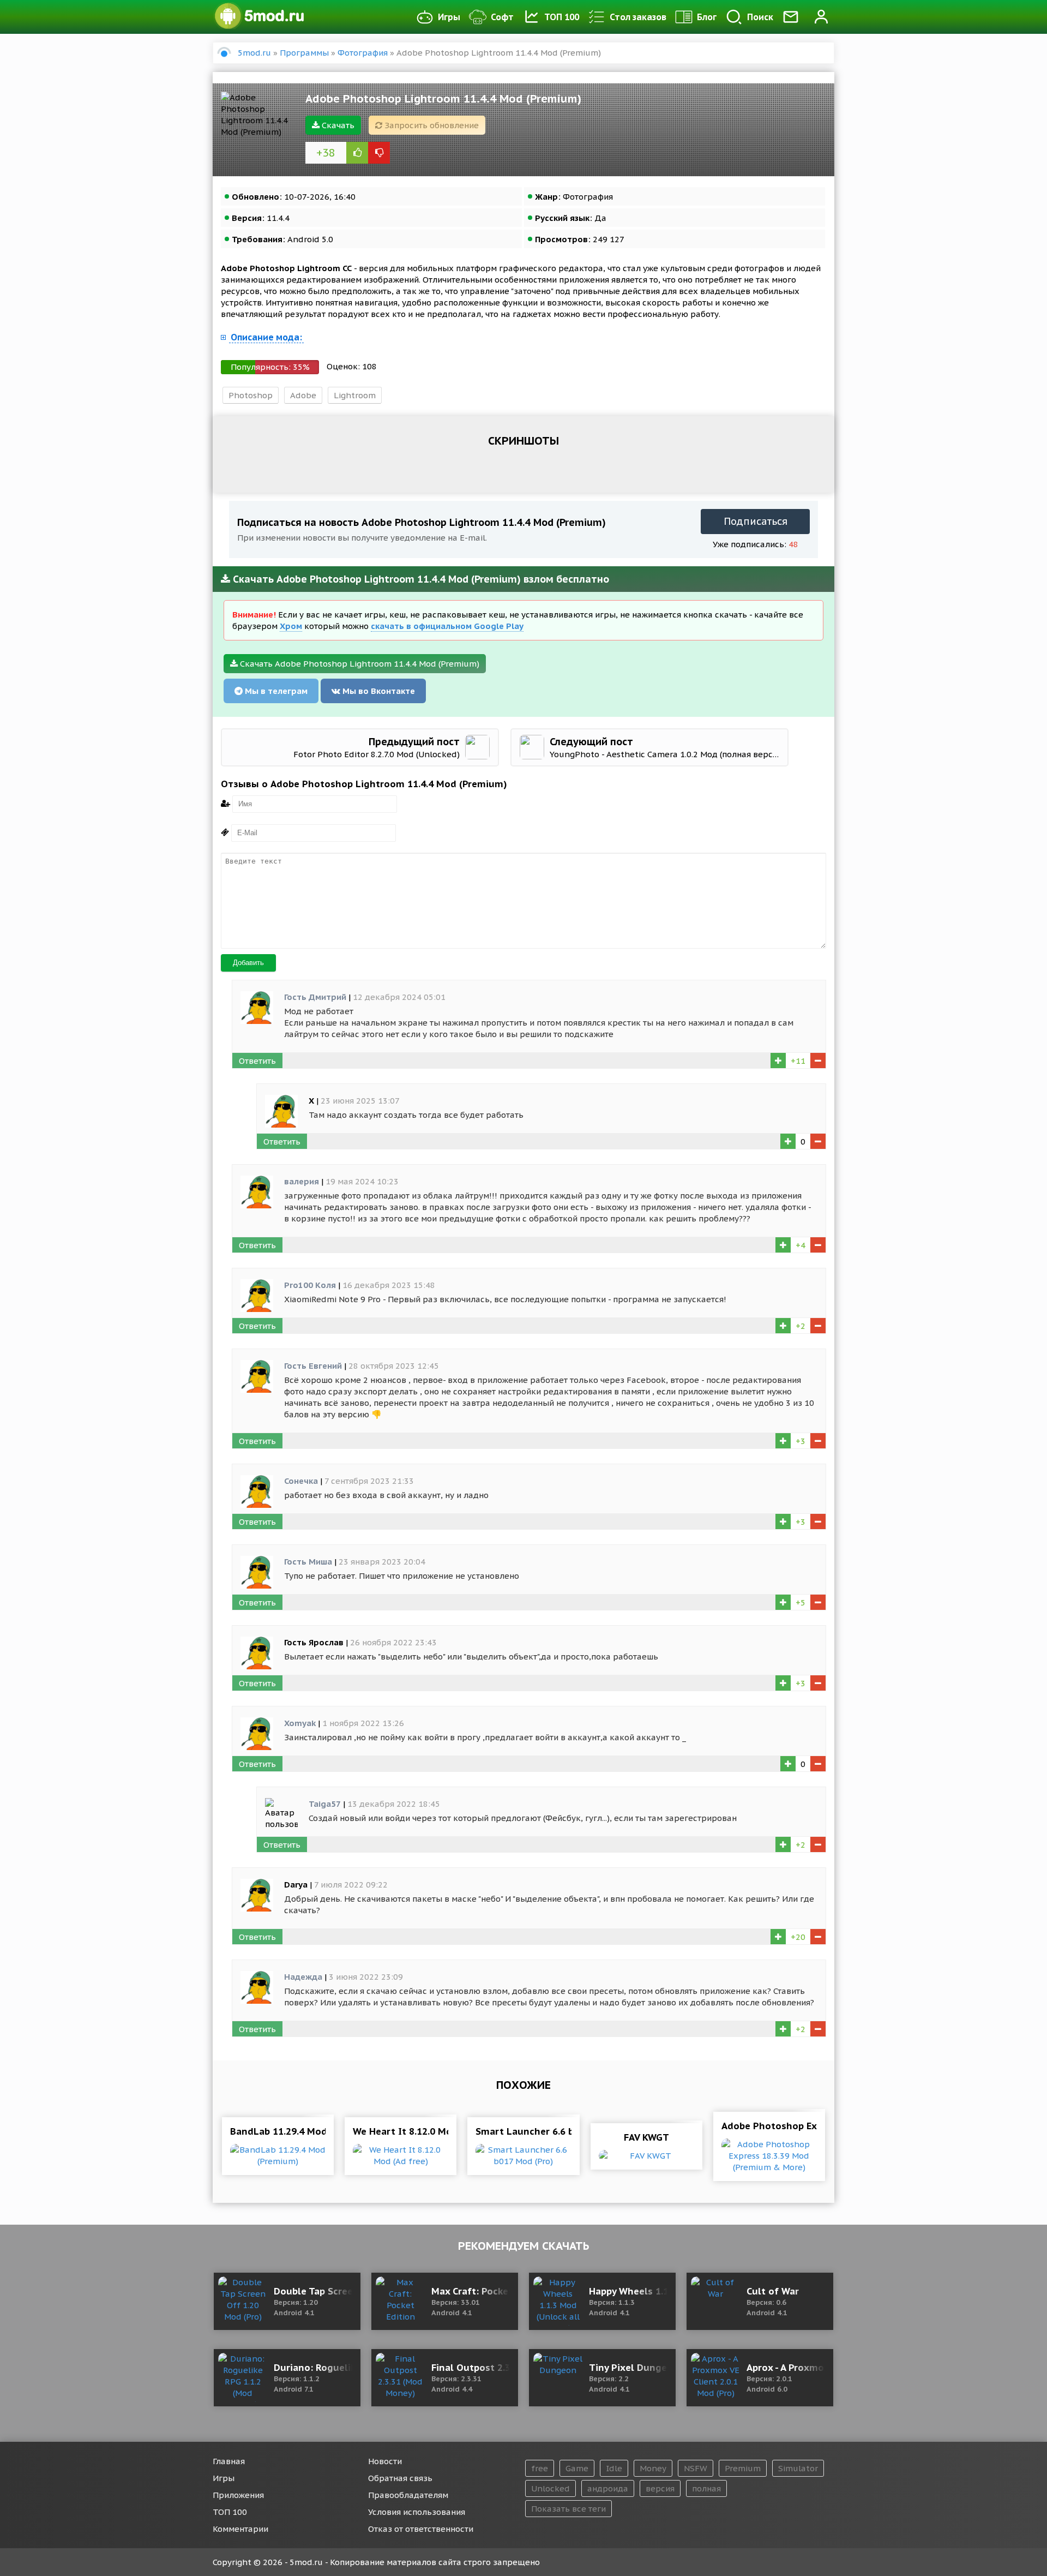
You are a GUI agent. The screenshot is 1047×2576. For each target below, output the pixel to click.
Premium (743, 2468)
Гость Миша (308, 1562)
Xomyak (300, 1723)
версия (660, 2488)
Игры (449, 17)
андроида (608, 2488)
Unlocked (550, 2488)
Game (577, 2468)
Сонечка (301, 1481)
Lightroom (355, 395)
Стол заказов (638, 17)
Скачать (337, 125)
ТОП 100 (562, 17)
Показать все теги (568, 2509)
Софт (502, 17)
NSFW (696, 2468)
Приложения (238, 2495)
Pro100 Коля (310, 1285)
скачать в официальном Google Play (447, 626)
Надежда (303, 1977)
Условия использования (417, 2512)
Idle (614, 2468)
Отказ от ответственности (421, 2529)
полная (706, 2488)
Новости (385, 2461)
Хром (291, 626)
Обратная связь (400, 2478)
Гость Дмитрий (315, 997)
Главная (229, 2461)
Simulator (798, 2468)
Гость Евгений (313, 1366)
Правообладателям (408, 2495)
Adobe (303, 395)
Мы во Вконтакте (378, 691)
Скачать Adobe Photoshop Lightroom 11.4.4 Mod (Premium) (359, 664)
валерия (302, 1181)
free (540, 2468)
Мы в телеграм (275, 691)
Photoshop (251, 395)
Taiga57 (325, 1804)
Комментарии (240, 2529)
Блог (707, 17)
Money (653, 2468)
